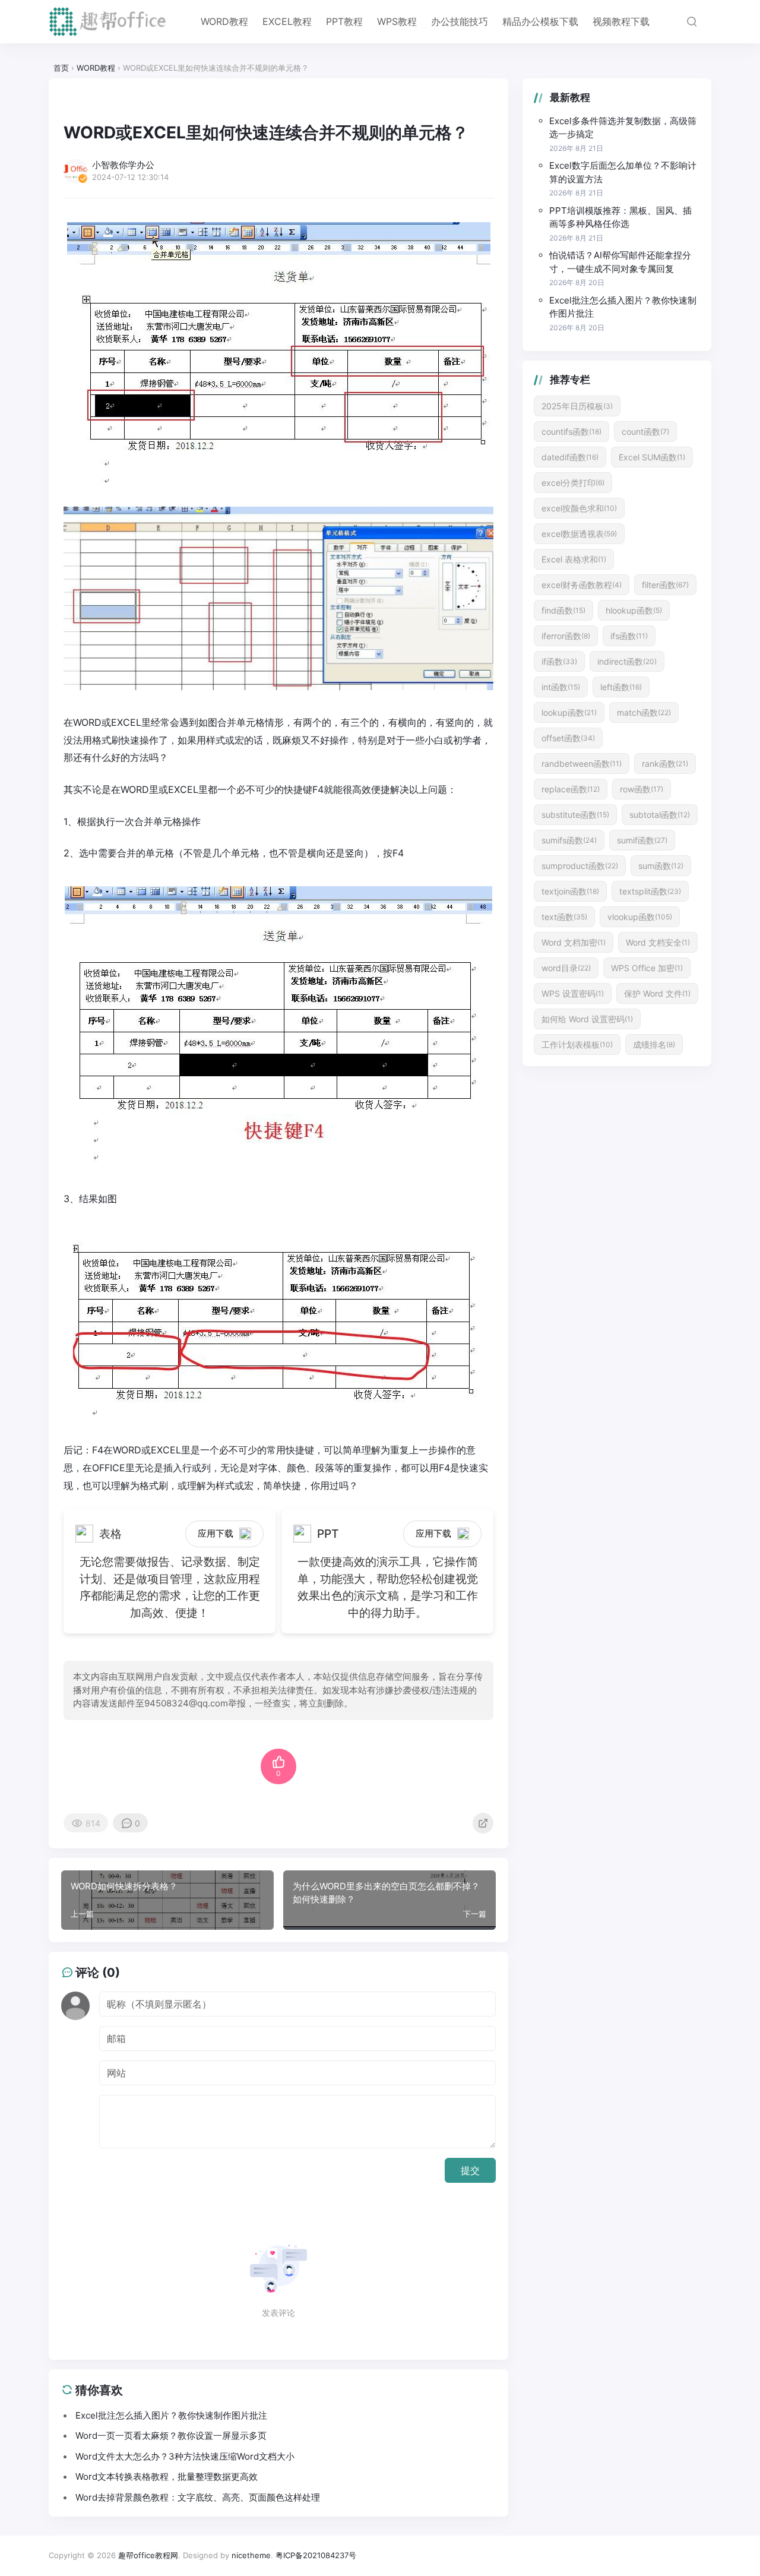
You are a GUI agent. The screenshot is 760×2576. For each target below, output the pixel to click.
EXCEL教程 (287, 21)
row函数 (642, 789)
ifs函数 (629, 636)
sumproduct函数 (580, 866)
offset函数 (568, 738)
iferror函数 (566, 636)
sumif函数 (642, 840)
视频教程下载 (621, 21)
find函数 (563, 610)
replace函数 (571, 789)
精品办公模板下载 (540, 21)
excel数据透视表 (579, 534)
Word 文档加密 (574, 942)
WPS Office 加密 (647, 968)
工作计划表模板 (577, 1044)
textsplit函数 (650, 891)
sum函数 (661, 866)
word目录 (566, 968)
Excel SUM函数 (652, 457)
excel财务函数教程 (582, 585)
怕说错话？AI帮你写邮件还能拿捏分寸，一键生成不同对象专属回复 (620, 262)
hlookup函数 (634, 610)
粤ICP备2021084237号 (316, 2555)
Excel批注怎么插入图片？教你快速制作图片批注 (623, 307)
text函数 (564, 917)
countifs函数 (571, 432)
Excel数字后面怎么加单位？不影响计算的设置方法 (623, 172)
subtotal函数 (660, 815)
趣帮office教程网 (148, 2555)
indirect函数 (627, 661)
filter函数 (665, 585)
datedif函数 (570, 457)
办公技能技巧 (460, 21)
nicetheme (251, 2555)
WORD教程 (224, 21)
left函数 (621, 687)
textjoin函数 (570, 891)
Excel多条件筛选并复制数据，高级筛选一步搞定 (623, 128)
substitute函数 (575, 815)
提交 (470, 2170)
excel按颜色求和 (579, 508)
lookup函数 (569, 712)
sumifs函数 (569, 840)
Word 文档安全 (658, 942)
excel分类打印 (573, 483)
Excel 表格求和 (574, 559)
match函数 (644, 712)
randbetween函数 (582, 764)
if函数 (559, 661)
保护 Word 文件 (657, 993)
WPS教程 (397, 21)
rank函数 (665, 764)
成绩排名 (654, 1044)
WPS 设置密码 (573, 993)
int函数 (561, 687)
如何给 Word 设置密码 (587, 1019)
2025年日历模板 (577, 406)
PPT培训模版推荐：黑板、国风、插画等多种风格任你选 (620, 217)
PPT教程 (344, 21)
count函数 (645, 432)
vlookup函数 (640, 917)
